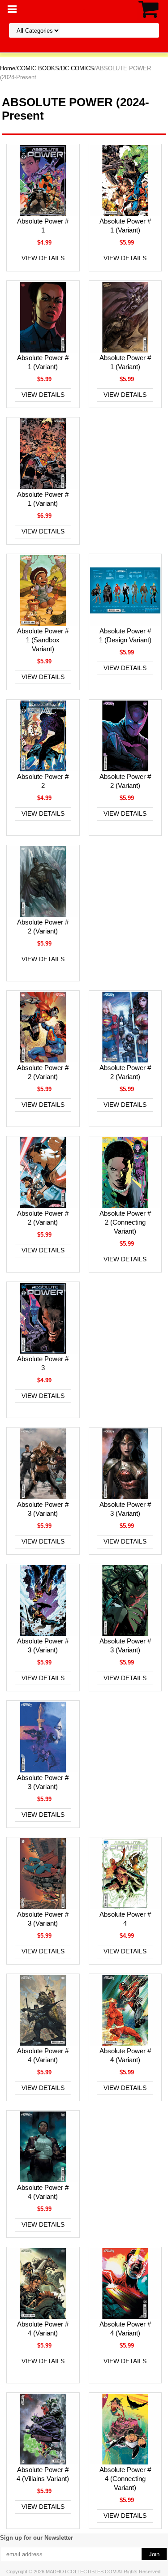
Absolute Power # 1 (43, 226)
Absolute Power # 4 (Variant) (43, 2055)
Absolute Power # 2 (43, 781)
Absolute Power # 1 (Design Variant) (125, 635)
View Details (43, 258)
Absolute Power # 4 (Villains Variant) (43, 2474)
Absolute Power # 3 (43, 1363)
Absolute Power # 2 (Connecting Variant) (125, 1222)
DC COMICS (78, 68)
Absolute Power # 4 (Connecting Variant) (125, 2479)
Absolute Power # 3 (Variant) (43, 1509)
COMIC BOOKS (38, 68)
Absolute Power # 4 (125, 1919)
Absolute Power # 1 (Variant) (125, 226)
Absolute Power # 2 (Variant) (125, 781)
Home (8, 68)
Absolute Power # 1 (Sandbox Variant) (43, 640)
